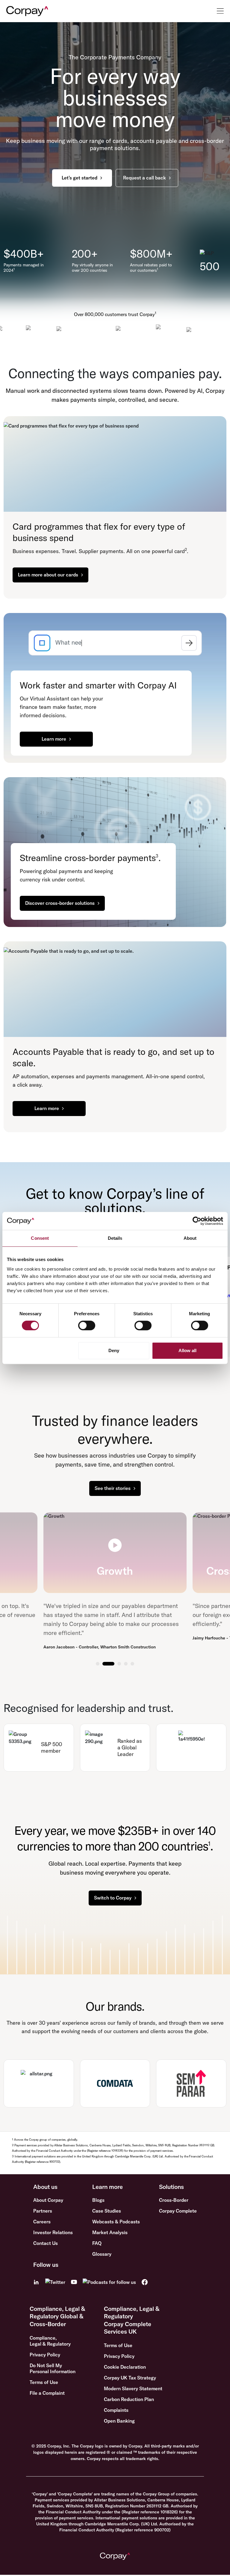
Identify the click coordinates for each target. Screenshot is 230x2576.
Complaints (116, 2410)
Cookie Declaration (125, 2367)
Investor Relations (53, 2232)
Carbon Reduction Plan (129, 2399)
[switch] (87, 1325)
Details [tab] (115, 1238)
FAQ (97, 2243)
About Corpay (48, 2200)
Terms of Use (44, 2382)
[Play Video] (115, 1545)
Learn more (54, 739)
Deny (114, 1350)
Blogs (98, 2200)
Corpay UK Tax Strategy (130, 2378)
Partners (43, 2211)
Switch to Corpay (113, 1898)
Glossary (102, 2254)
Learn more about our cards (48, 575)
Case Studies (107, 2211)
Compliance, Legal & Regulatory (50, 2341)
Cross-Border (174, 2200)
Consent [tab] (40, 1238)
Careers (42, 2222)
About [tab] (190, 1238)
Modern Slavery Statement (133, 2388)
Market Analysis (110, 2232)
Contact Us (46, 2243)
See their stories (113, 1488)
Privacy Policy (45, 2355)
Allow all (187, 1350)
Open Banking (119, 2421)
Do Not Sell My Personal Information (53, 2368)
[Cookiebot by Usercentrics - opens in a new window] (197, 1221)
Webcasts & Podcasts (116, 2222)
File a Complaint (47, 2393)
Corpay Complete (178, 2211)
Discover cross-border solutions (60, 903)
